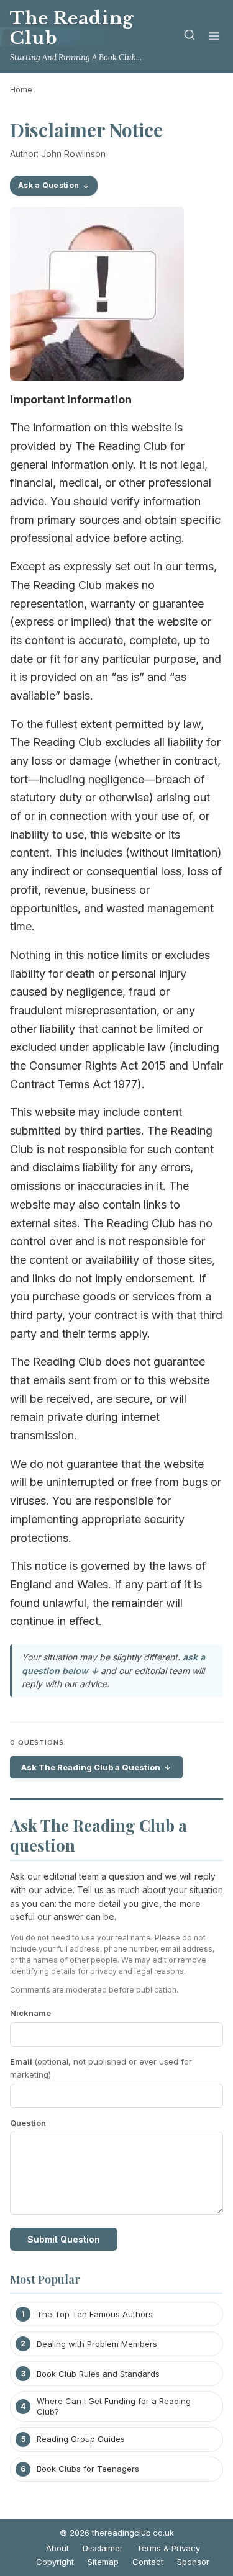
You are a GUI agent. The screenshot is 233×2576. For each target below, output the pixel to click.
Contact (148, 2562)
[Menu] (214, 37)
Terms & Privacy (168, 2548)
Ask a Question (48, 185)
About (57, 2548)
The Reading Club (72, 28)
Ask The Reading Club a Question (91, 1767)
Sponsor (193, 2562)
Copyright (55, 2562)
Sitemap (103, 2562)
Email (101, 2068)
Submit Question (64, 2239)
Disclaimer (103, 2548)
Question (28, 2123)
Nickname (30, 2013)
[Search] (190, 37)
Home (21, 89)
